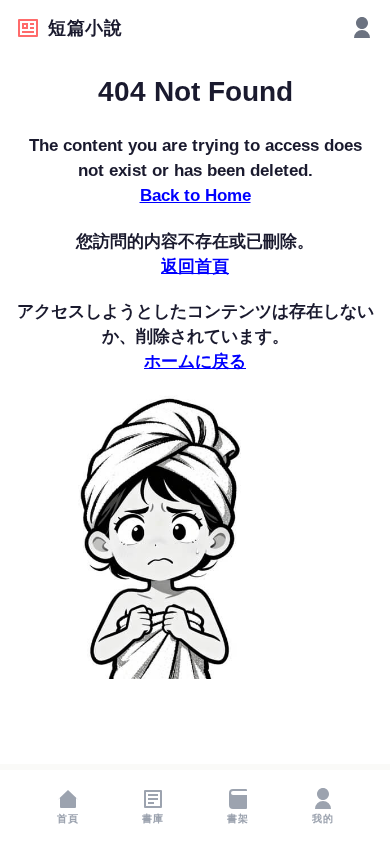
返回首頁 (195, 266)
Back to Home (195, 195)
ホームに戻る (195, 361)
